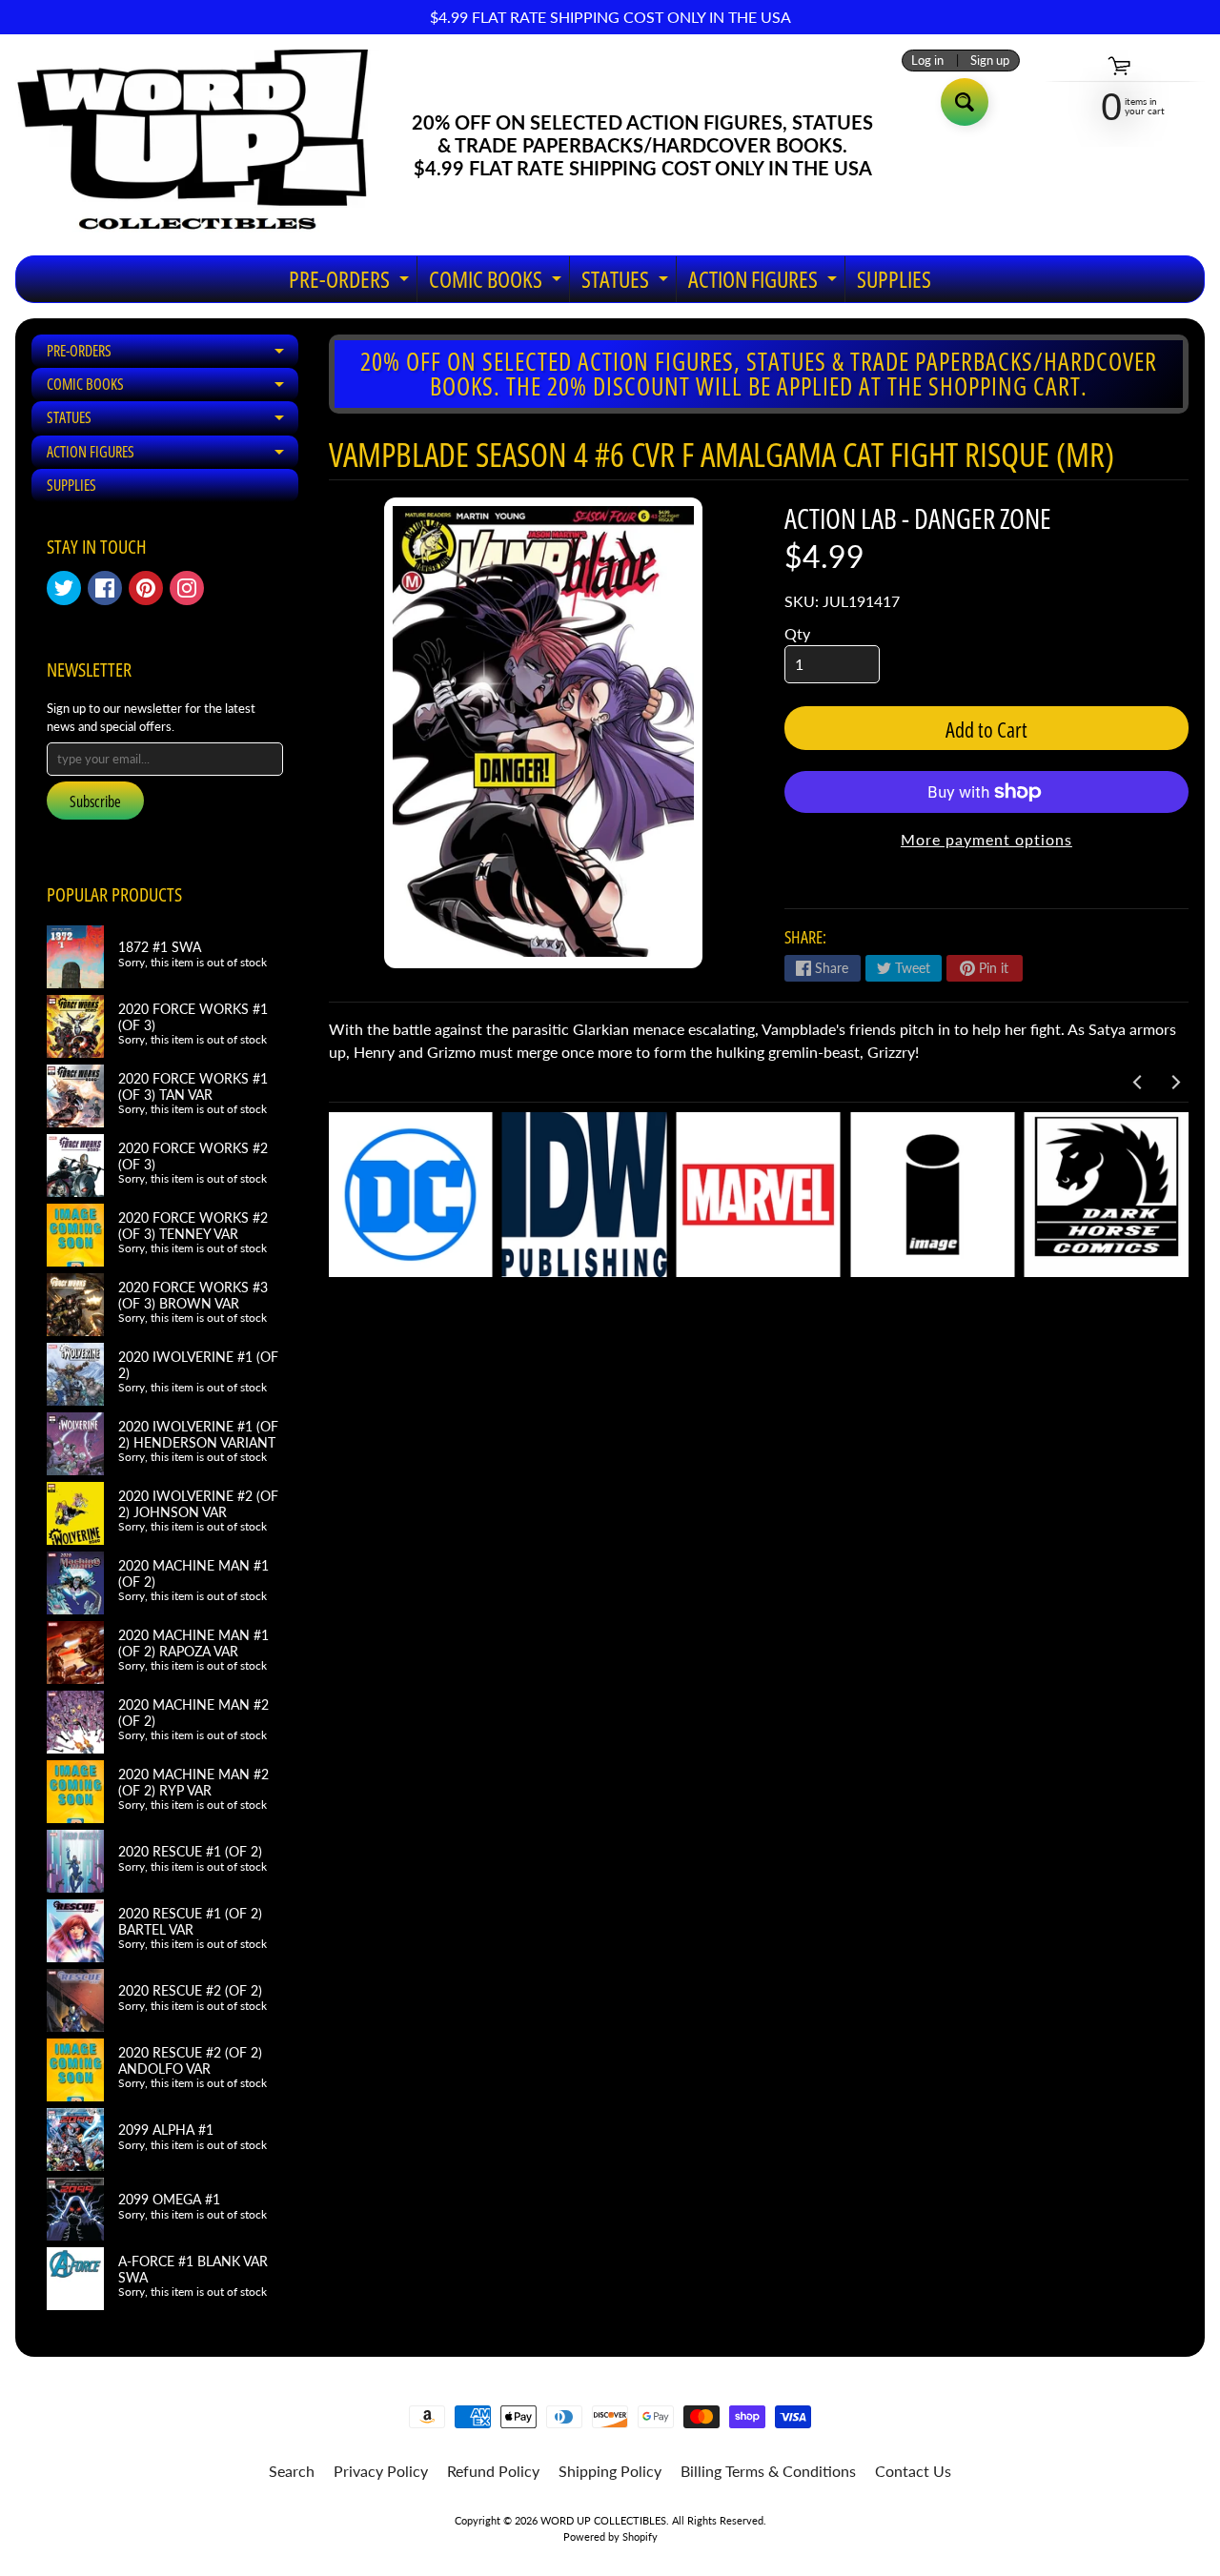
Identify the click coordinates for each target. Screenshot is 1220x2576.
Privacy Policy (381, 2471)
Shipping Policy (610, 2471)
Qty (797, 633)
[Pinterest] (146, 588)
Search (292, 2471)
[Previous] (1138, 1082)
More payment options (986, 839)
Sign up (990, 61)
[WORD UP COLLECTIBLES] (205, 145)
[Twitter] (64, 588)
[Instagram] (187, 588)
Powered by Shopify (610, 2536)
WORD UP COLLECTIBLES (603, 2520)
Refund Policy (493, 2471)
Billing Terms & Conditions (768, 2471)
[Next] (1174, 1082)
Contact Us (913, 2471)
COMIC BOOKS (498, 283)
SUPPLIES (894, 279)
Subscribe (95, 801)
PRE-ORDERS (351, 283)
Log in (927, 61)
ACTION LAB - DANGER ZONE (918, 518)
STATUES (627, 283)
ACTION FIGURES (765, 283)
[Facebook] (105, 588)
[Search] (965, 102)
